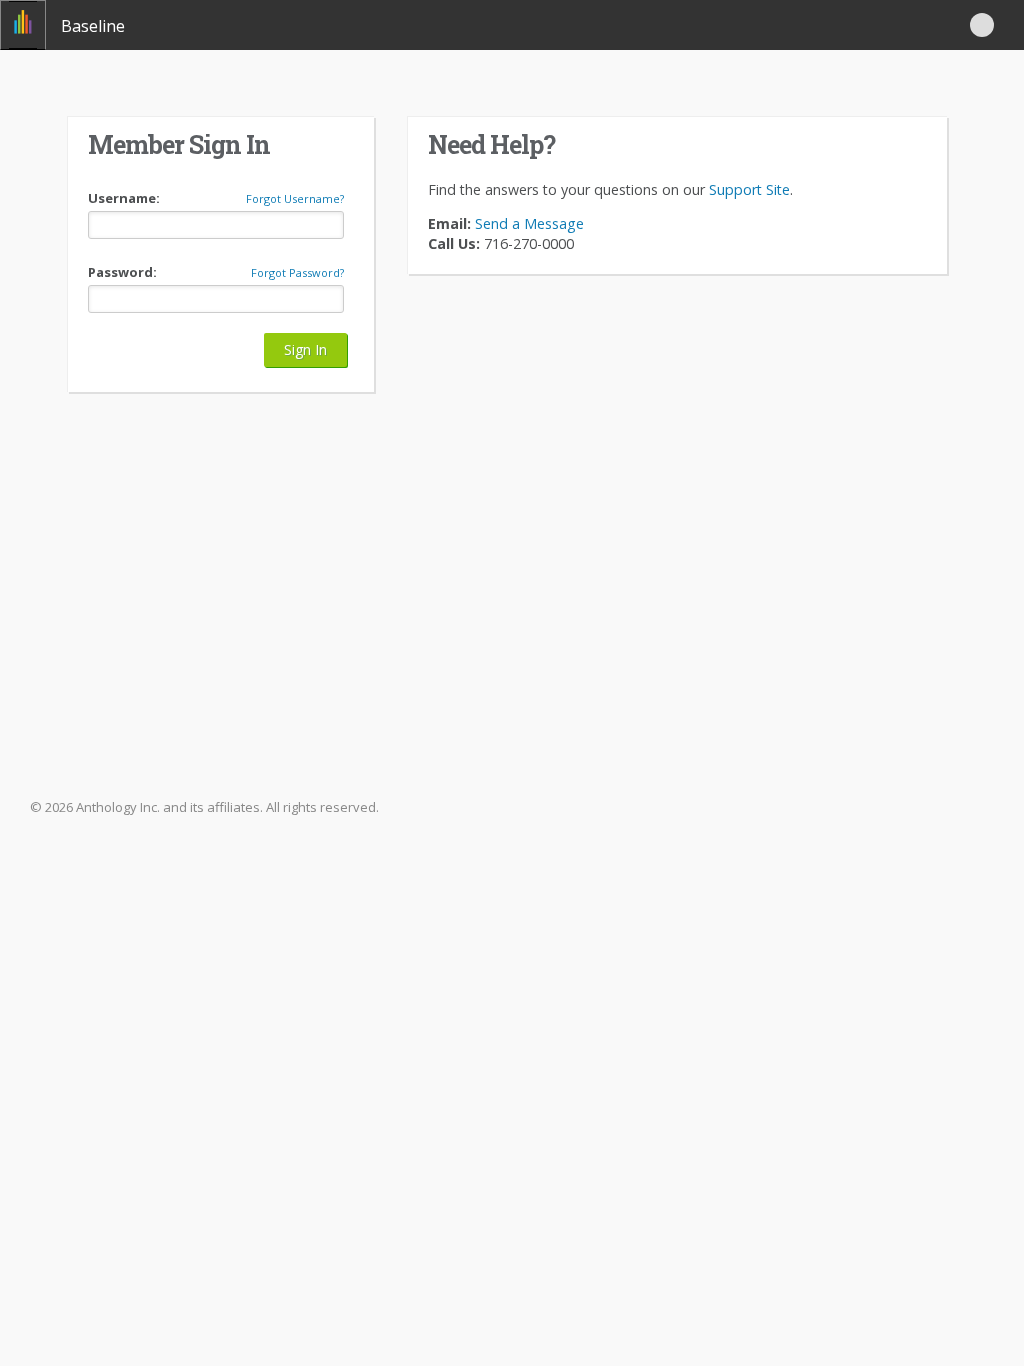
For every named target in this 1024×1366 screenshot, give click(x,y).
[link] (23, 25)
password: (122, 272)
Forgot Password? (297, 273)
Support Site (749, 189)
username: (124, 198)
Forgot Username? (295, 199)
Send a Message (527, 223)
